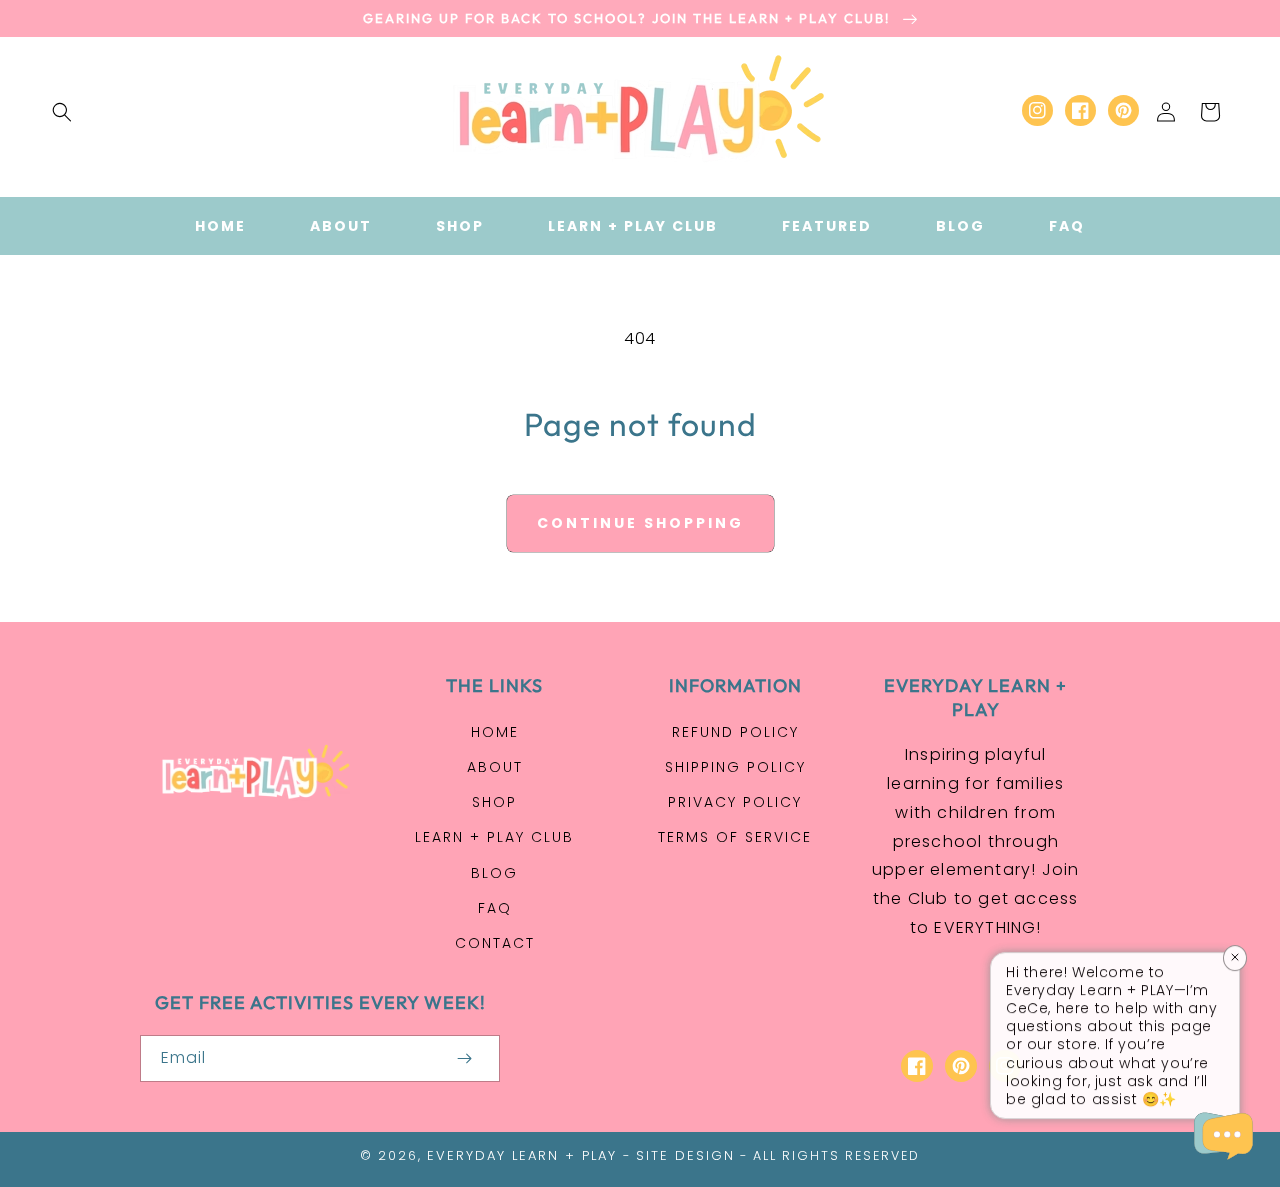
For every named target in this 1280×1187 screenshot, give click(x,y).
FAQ (495, 908)
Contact (495, 943)
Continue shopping (640, 523)
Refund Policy (735, 732)
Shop (494, 802)
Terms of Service (735, 837)
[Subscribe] (464, 1058)
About (495, 767)
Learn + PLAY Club (494, 837)
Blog (494, 873)
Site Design (685, 1155)
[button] (62, 112)
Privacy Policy (735, 802)
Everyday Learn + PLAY (522, 1155)
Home (495, 732)
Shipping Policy (735, 767)
